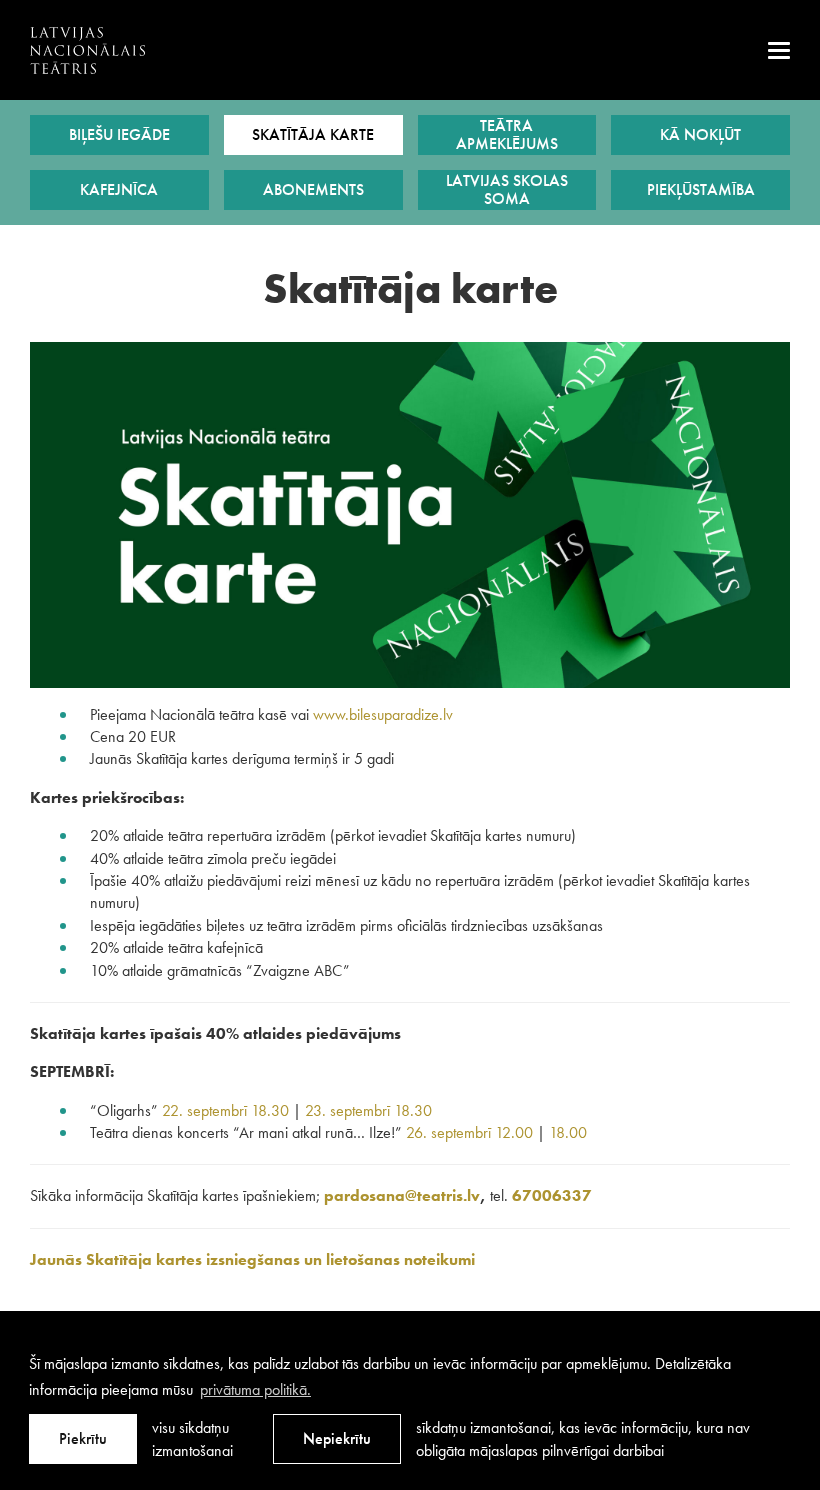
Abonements (313, 189)
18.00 (568, 1132)
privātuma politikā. (255, 1389)
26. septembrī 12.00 (469, 1132)
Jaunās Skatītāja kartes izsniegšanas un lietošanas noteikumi (252, 1259)
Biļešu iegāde (119, 134)
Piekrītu (83, 1438)
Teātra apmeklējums (507, 134)
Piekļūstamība (701, 189)
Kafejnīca (119, 189)
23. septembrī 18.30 (368, 1110)
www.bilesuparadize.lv (383, 714)
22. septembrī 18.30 (225, 1110)
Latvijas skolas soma (507, 189)
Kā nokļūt (700, 134)
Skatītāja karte (313, 134)
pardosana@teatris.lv (402, 1195)
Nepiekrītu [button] (337, 1438)
